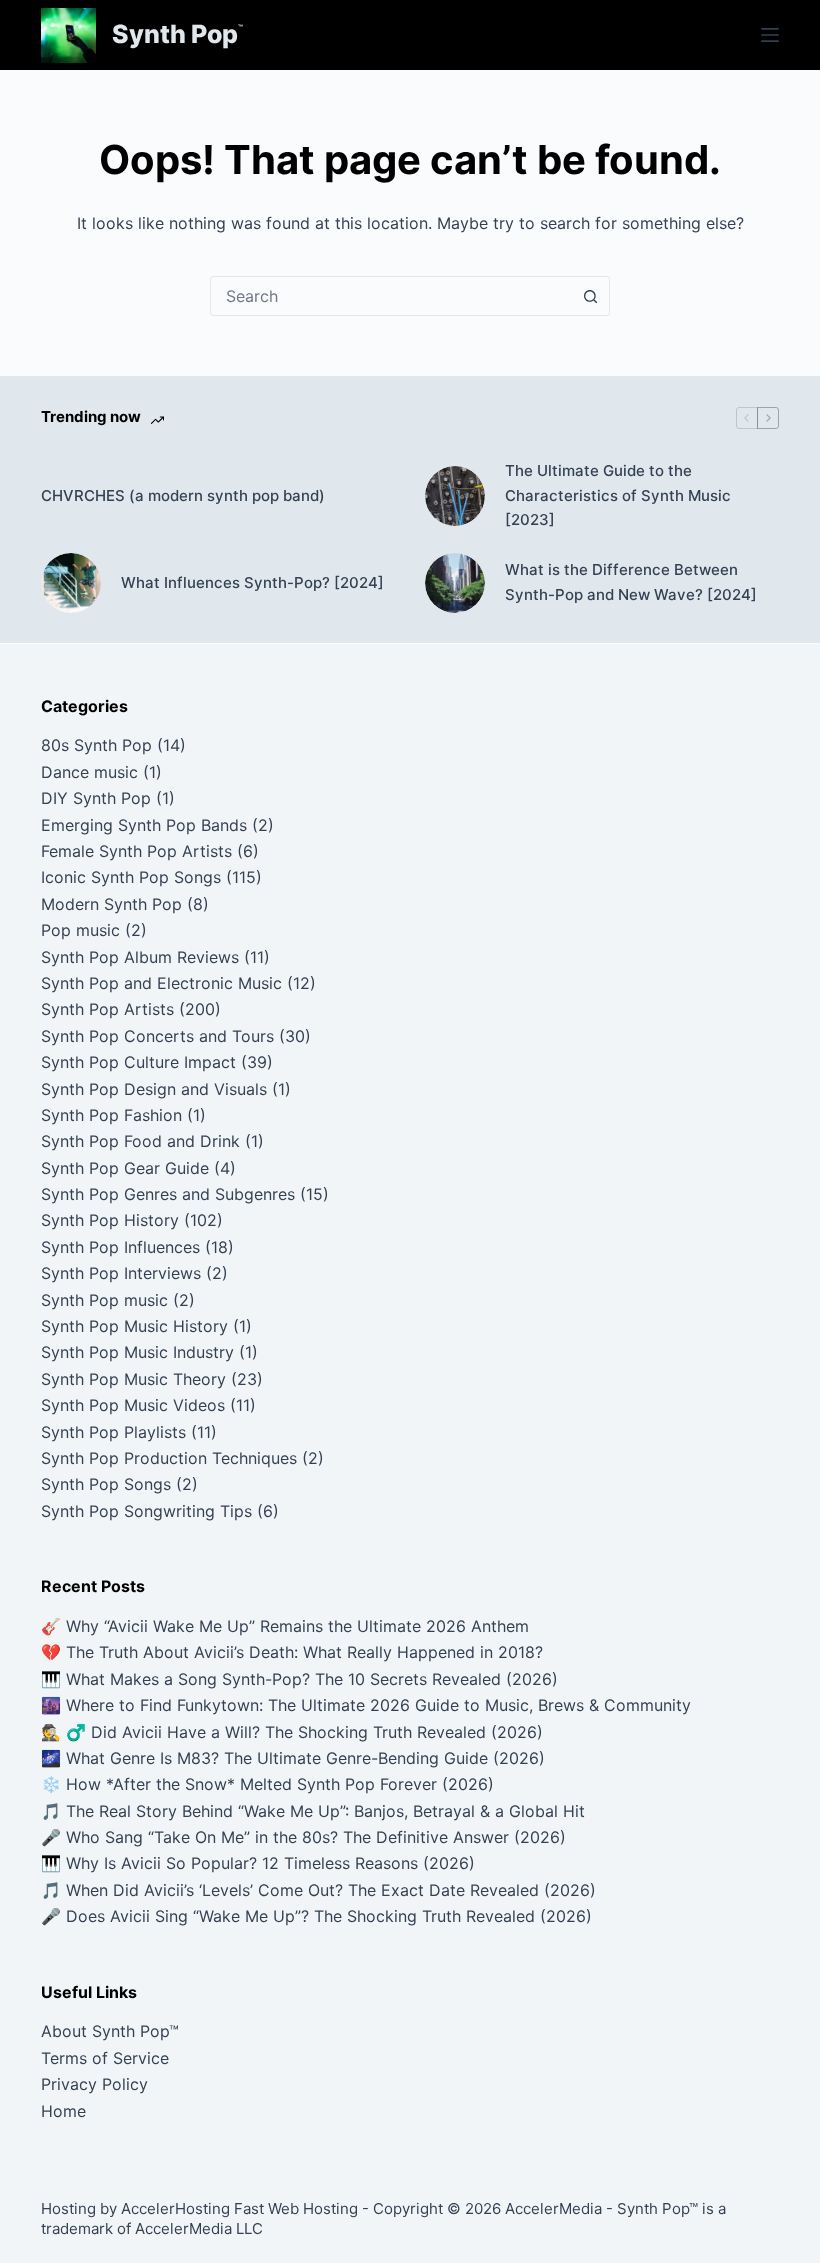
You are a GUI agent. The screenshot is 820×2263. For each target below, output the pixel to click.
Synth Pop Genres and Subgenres (168, 1194)
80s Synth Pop (96, 745)
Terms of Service (105, 2058)
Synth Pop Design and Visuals (154, 1089)
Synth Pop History (110, 1220)
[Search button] (590, 296)
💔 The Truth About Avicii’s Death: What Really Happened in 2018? (292, 1652)
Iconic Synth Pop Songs (131, 877)
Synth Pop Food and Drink (140, 1141)
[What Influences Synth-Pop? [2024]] (71, 583)
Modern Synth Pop (111, 904)
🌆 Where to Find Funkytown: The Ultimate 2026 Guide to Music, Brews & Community (366, 1705)
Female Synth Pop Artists (136, 851)
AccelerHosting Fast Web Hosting (239, 2208)
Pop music (80, 930)
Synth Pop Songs (106, 1484)
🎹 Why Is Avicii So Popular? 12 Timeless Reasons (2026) (258, 1863)
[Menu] (770, 35)
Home (63, 2111)
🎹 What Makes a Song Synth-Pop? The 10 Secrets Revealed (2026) (299, 1679)
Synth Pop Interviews (121, 1273)
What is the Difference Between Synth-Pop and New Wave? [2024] (631, 582)
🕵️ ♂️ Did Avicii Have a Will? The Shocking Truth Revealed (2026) (292, 1732)
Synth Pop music (104, 1300)
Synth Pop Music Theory (133, 1379)
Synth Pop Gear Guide (125, 1168)
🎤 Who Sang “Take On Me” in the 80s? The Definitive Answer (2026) (303, 1837)
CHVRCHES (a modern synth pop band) (183, 495)
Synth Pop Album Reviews (140, 957)
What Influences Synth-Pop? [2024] (252, 582)
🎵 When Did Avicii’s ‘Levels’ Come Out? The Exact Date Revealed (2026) (318, 1890)
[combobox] (391, 296)
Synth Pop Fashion (111, 1115)
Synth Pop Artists (107, 1009)
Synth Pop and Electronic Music (161, 983)
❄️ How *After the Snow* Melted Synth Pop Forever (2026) (267, 1784)
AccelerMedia (553, 2208)
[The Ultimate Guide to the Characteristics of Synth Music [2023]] (455, 496)
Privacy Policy (94, 2084)
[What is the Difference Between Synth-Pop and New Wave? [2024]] (455, 583)
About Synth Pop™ (110, 2031)
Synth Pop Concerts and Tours (157, 1036)
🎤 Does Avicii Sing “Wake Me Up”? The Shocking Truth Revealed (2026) (316, 1916)
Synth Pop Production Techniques (169, 1458)
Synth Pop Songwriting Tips (146, 1511)
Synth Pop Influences (120, 1247)
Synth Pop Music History (134, 1326)
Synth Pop (175, 34)
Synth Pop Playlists (113, 1432)
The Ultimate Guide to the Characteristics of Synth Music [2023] (618, 495)
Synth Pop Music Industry (137, 1352)
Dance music (89, 772)
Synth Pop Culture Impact (138, 1062)
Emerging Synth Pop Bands (144, 825)
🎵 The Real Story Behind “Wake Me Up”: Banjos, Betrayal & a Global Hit (313, 1811)
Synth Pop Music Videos (133, 1405)
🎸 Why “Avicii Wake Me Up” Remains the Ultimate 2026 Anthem (285, 1626)
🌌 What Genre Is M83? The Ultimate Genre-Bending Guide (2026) (293, 1758)
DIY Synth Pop (96, 798)
